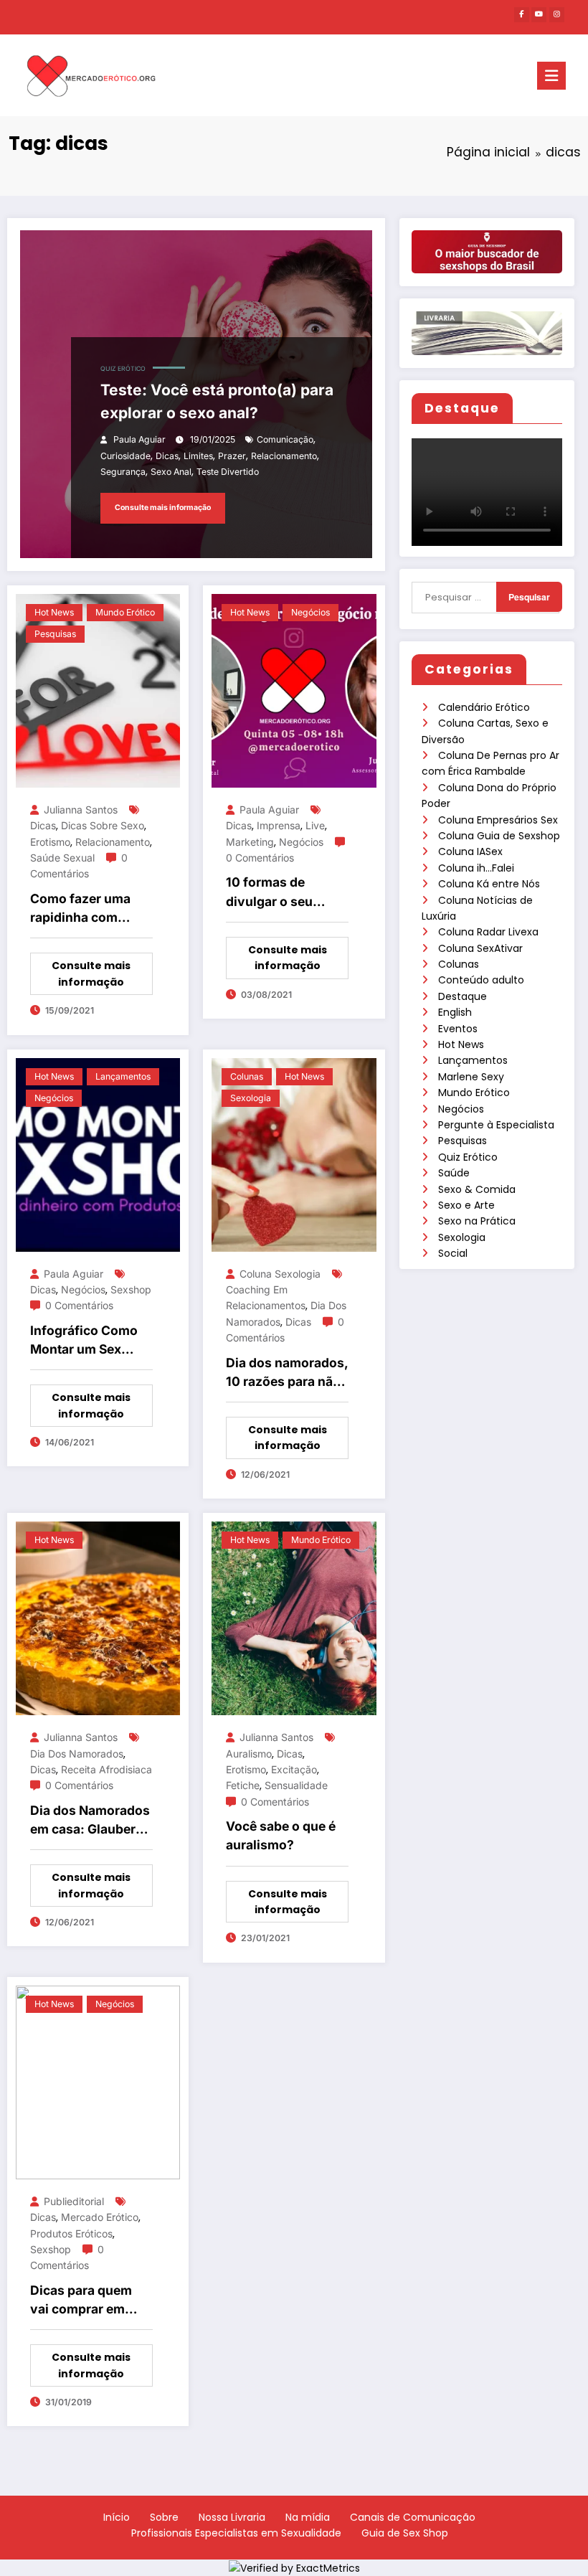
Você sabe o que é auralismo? (281, 1835)
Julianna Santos (81, 810)
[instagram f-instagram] (557, 15)
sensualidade (296, 1785)
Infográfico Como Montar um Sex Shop (84, 1341)
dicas (167, 456)
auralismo (249, 1754)
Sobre (164, 2517)
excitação (294, 1769)
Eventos (458, 1029)
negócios (301, 842)
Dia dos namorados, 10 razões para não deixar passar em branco (287, 1373)
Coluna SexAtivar (480, 948)
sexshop (131, 1289)
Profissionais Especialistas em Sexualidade (236, 2533)
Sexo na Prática (477, 1221)
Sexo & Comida (477, 1189)
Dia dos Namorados (77, 1754)
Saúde (454, 1173)
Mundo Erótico (474, 1093)
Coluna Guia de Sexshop (499, 836)
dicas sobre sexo (103, 825)
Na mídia (308, 2517)
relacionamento (284, 456)
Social (453, 1253)
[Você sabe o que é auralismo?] (294, 1618)
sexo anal (171, 472)
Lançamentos (473, 1060)
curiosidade (125, 456)
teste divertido (228, 472)
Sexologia (462, 1237)
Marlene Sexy (471, 1077)
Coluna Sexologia (280, 1274)
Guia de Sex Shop (405, 2533)
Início (117, 2517)
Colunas (459, 964)
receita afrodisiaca (106, 1769)
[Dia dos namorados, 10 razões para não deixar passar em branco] (294, 1153)
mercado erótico (100, 2217)
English (455, 1012)
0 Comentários (260, 858)
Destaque (463, 996)
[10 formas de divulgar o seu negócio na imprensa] (294, 690)
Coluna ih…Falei (476, 868)
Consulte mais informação (163, 508)
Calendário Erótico (484, 707)
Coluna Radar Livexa (488, 932)
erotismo (50, 842)
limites (198, 456)
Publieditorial (74, 2201)
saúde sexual (62, 858)
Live (315, 825)
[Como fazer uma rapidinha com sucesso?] (98, 690)
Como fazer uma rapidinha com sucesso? (80, 909)
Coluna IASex (470, 851)
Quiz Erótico (468, 1157)
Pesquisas (463, 1141)
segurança (123, 472)
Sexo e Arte (466, 1205)
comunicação (285, 439)
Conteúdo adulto (481, 980)
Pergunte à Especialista (496, 1125)
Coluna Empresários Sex (498, 820)
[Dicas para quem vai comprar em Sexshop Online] (98, 2082)
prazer (232, 456)
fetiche (243, 1785)
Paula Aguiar (139, 439)
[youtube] (539, 15)
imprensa (279, 825)
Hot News (461, 1044)
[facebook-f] (522, 15)
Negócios (461, 1109)
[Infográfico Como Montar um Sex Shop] (98, 1153)
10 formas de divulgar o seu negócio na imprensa (269, 893)
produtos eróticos (71, 2233)
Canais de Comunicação (413, 2517)
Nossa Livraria (232, 2517)
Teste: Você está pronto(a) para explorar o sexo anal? (217, 401)
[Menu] (551, 76)
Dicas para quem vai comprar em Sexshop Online (81, 2301)
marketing (250, 842)
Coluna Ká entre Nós (489, 884)
